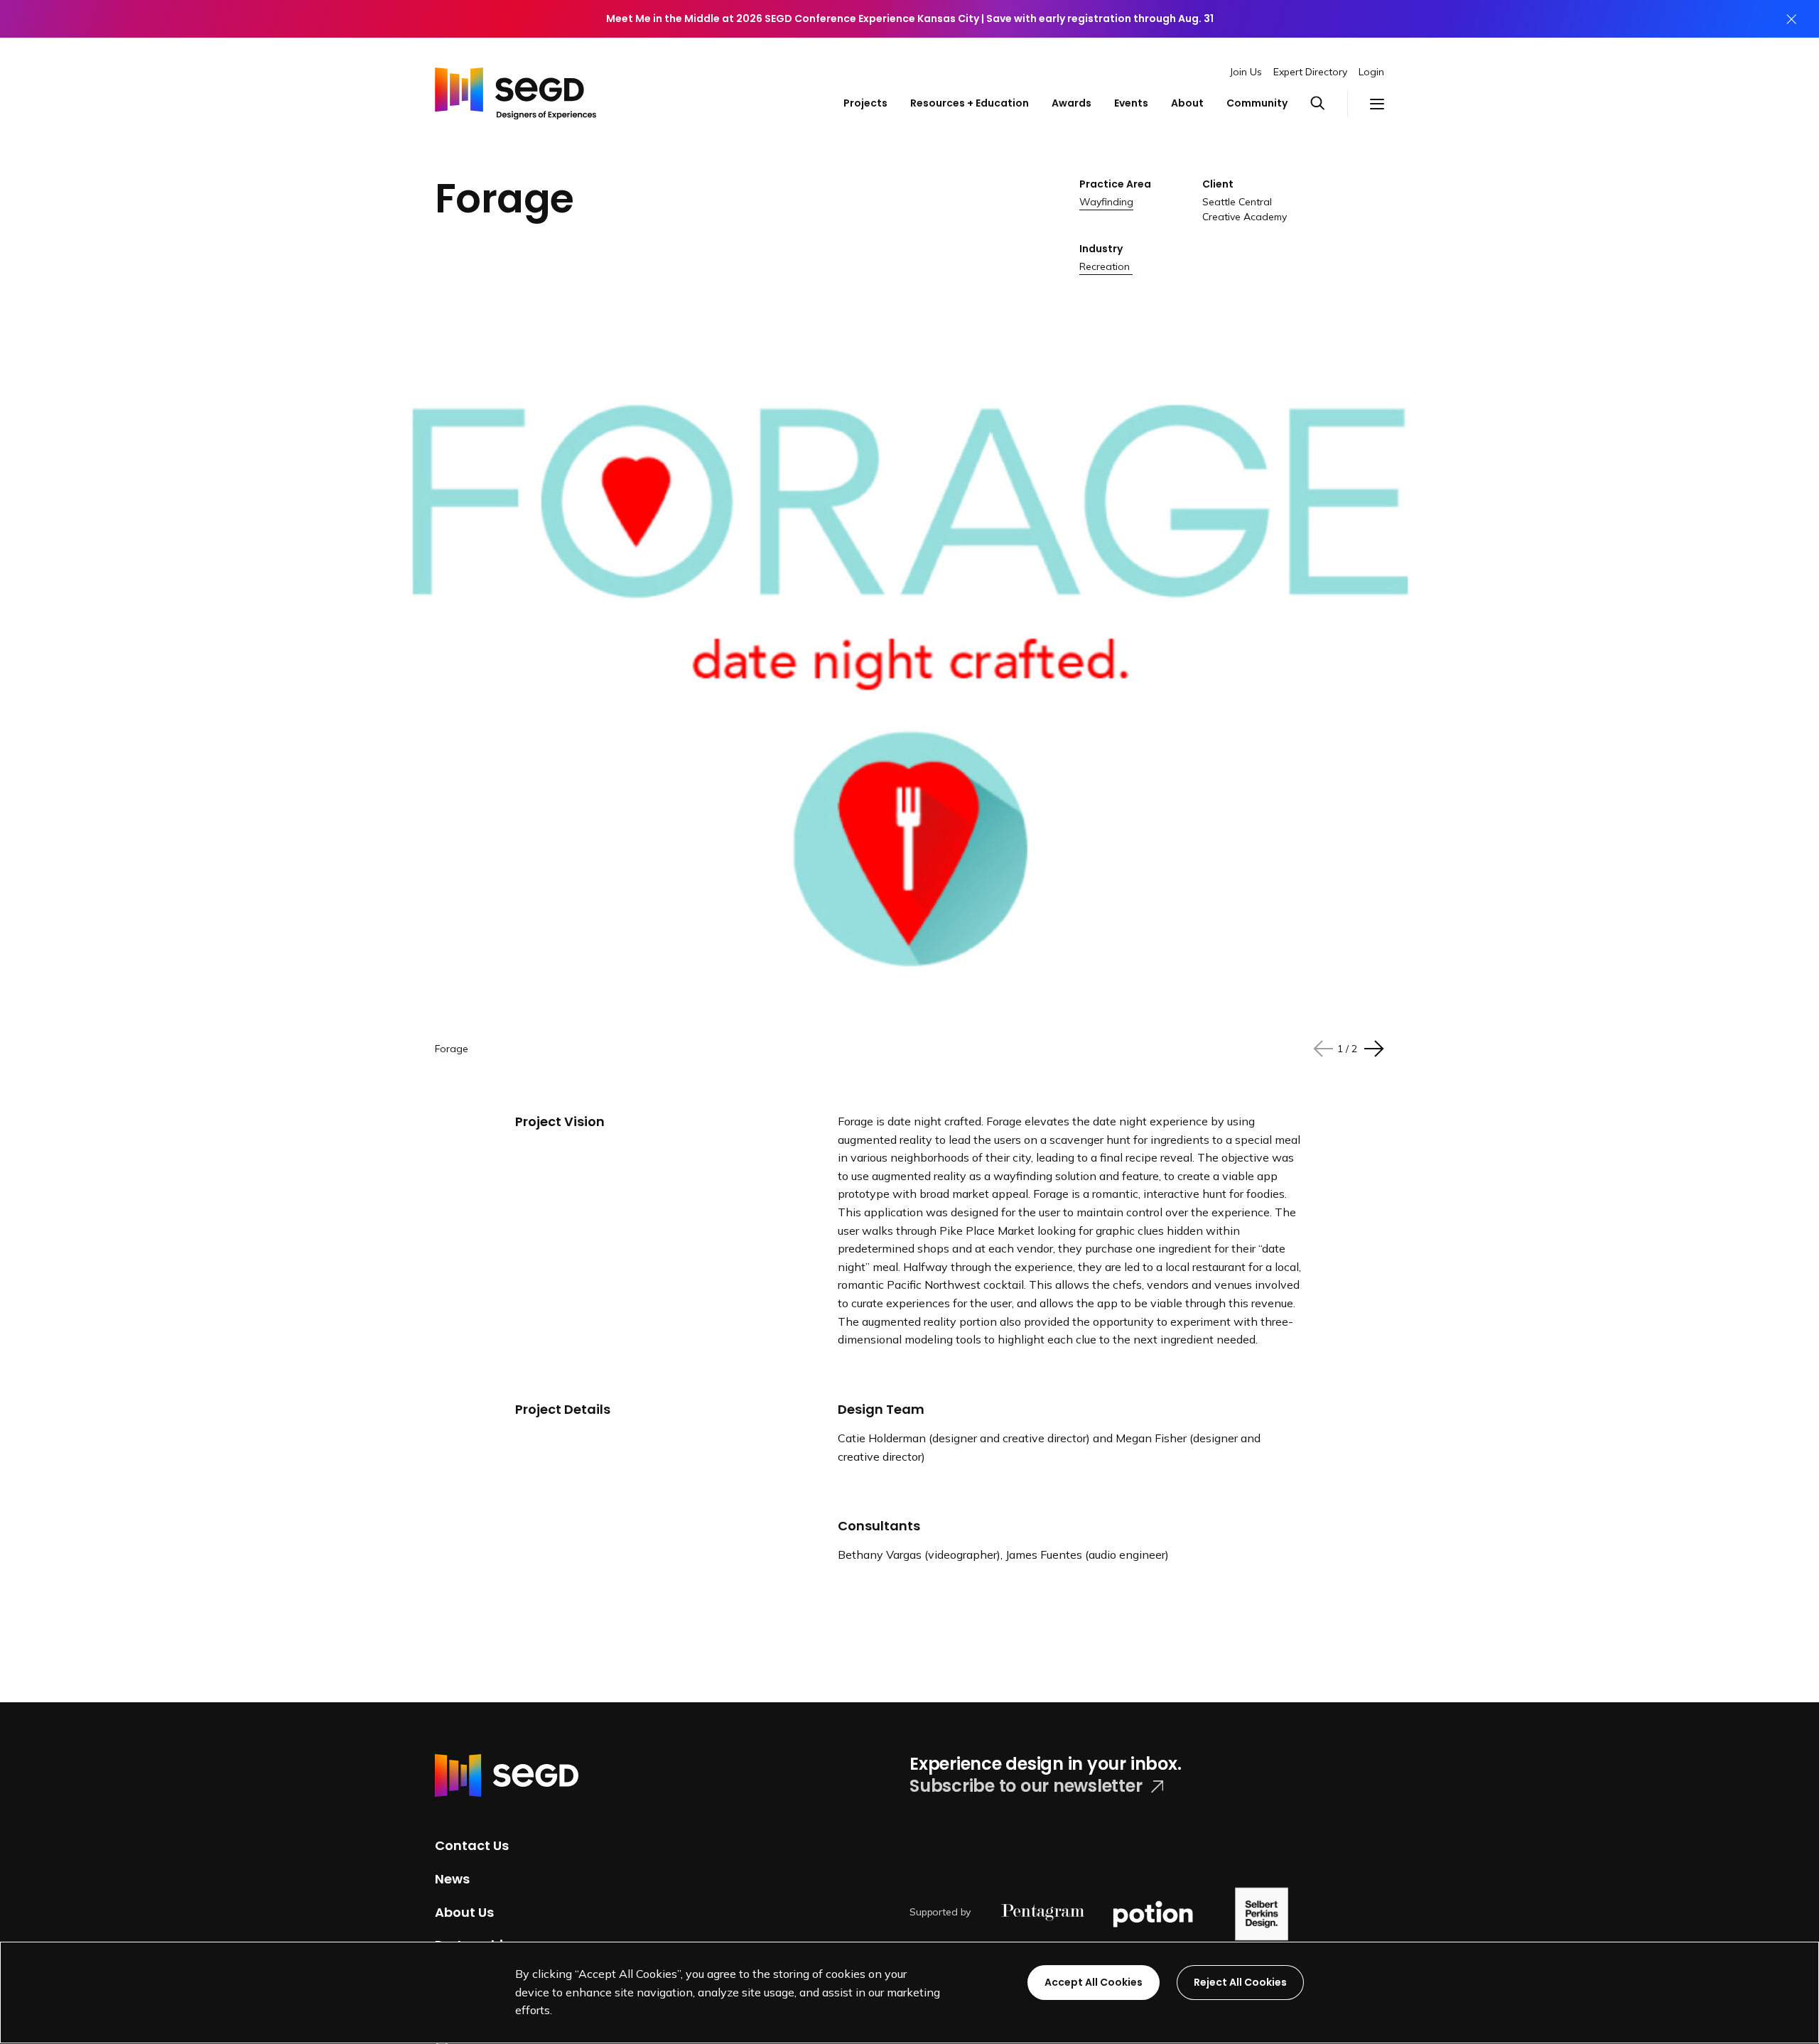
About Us (464, 1911)
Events (1131, 103)
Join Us (1246, 72)
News (452, 1879)
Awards (1072, 103)
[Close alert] (1791, 19)
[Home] (516, 90)
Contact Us (472, 1845)
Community (1257, 103)
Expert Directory (1310, 72)
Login (1371, 72)
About (1187, 103)
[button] (1329, 104)
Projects (865, 103)
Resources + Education (970, 103)
